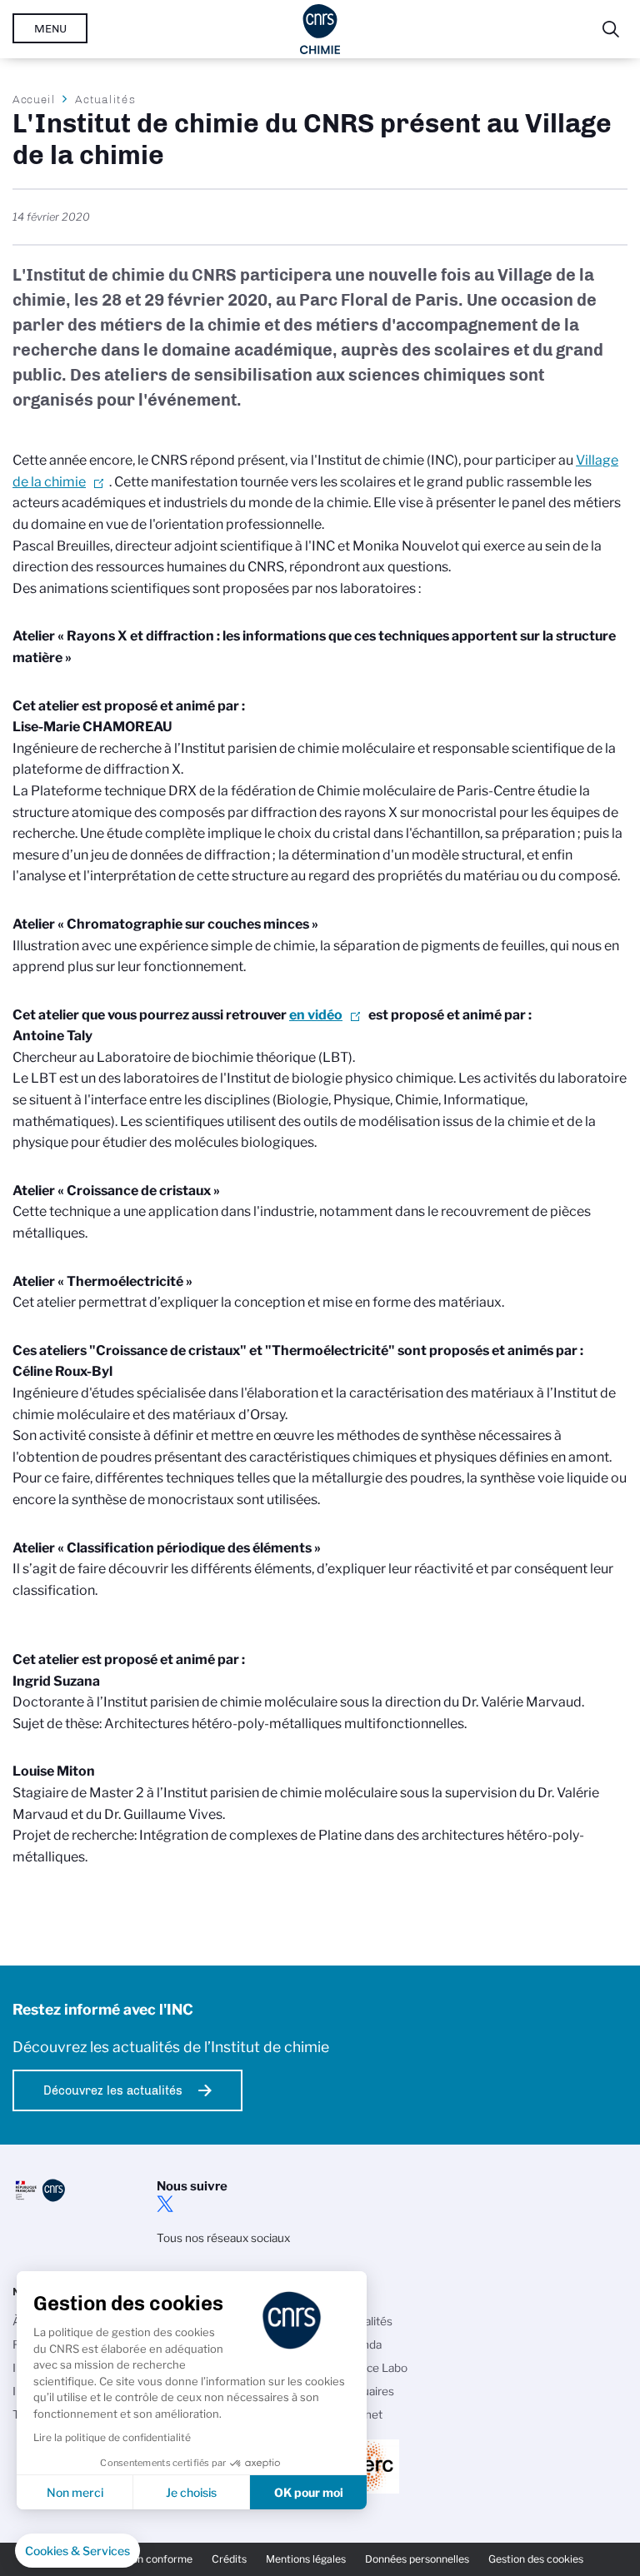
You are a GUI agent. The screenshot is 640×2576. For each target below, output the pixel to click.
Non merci (75, 2492)
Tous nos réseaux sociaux (223, 2238)
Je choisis (191, 2492)
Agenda (361, 2344)
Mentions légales (306, 2559)
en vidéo (316, 1015)
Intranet (362, 2414)
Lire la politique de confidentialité (112, 2437)
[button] (77, 2551)
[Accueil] (320, 29)
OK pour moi (309, 2492)
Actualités (105, 99)
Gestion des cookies (536, 2559)
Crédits (229, 2559)
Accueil (34, 99)
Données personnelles (417, 2559)
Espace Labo (374, 2368)
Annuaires (367, 2391)
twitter (165, 2204)
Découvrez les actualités (113, 2090)
